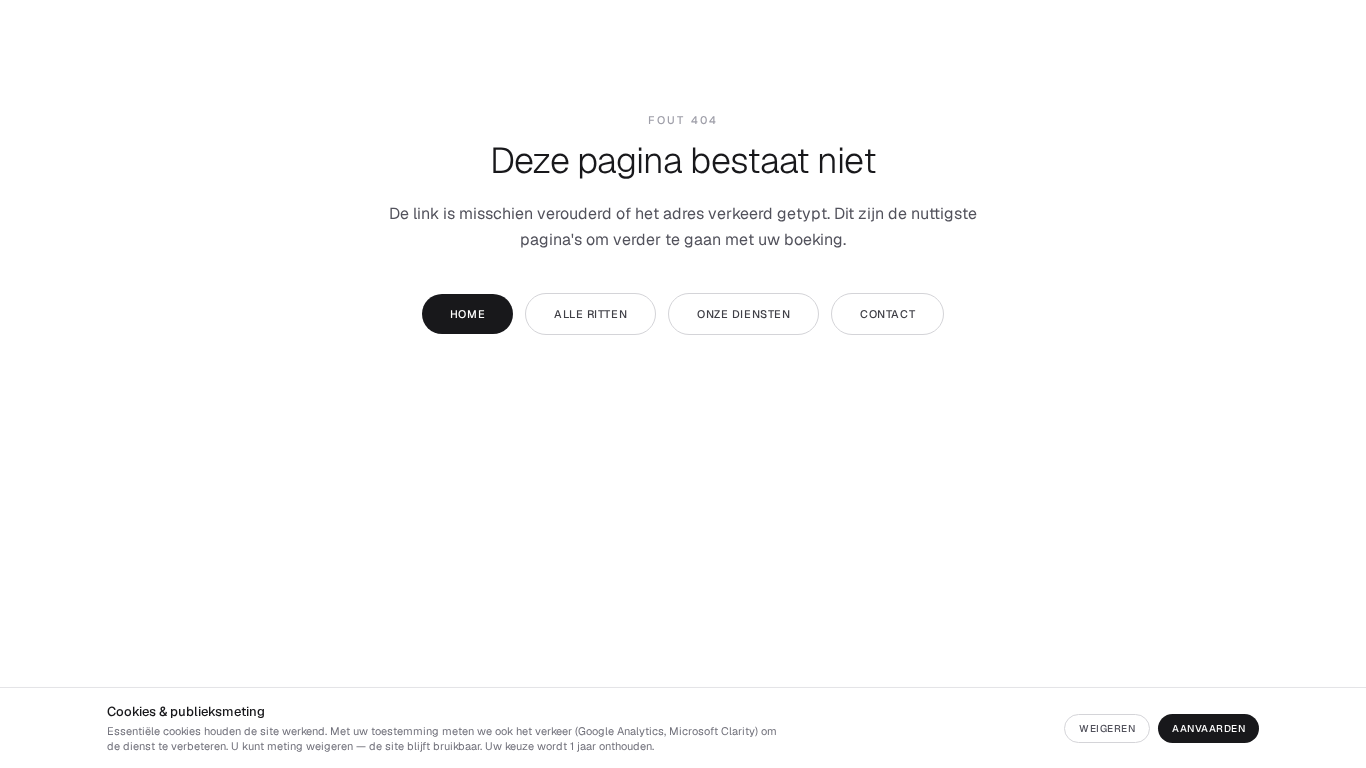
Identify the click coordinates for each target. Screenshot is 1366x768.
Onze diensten (743, 314)
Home (467, 314)
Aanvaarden (1208, 728)
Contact (887, 314)
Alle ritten (590, 314)
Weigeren (1107, 728)
